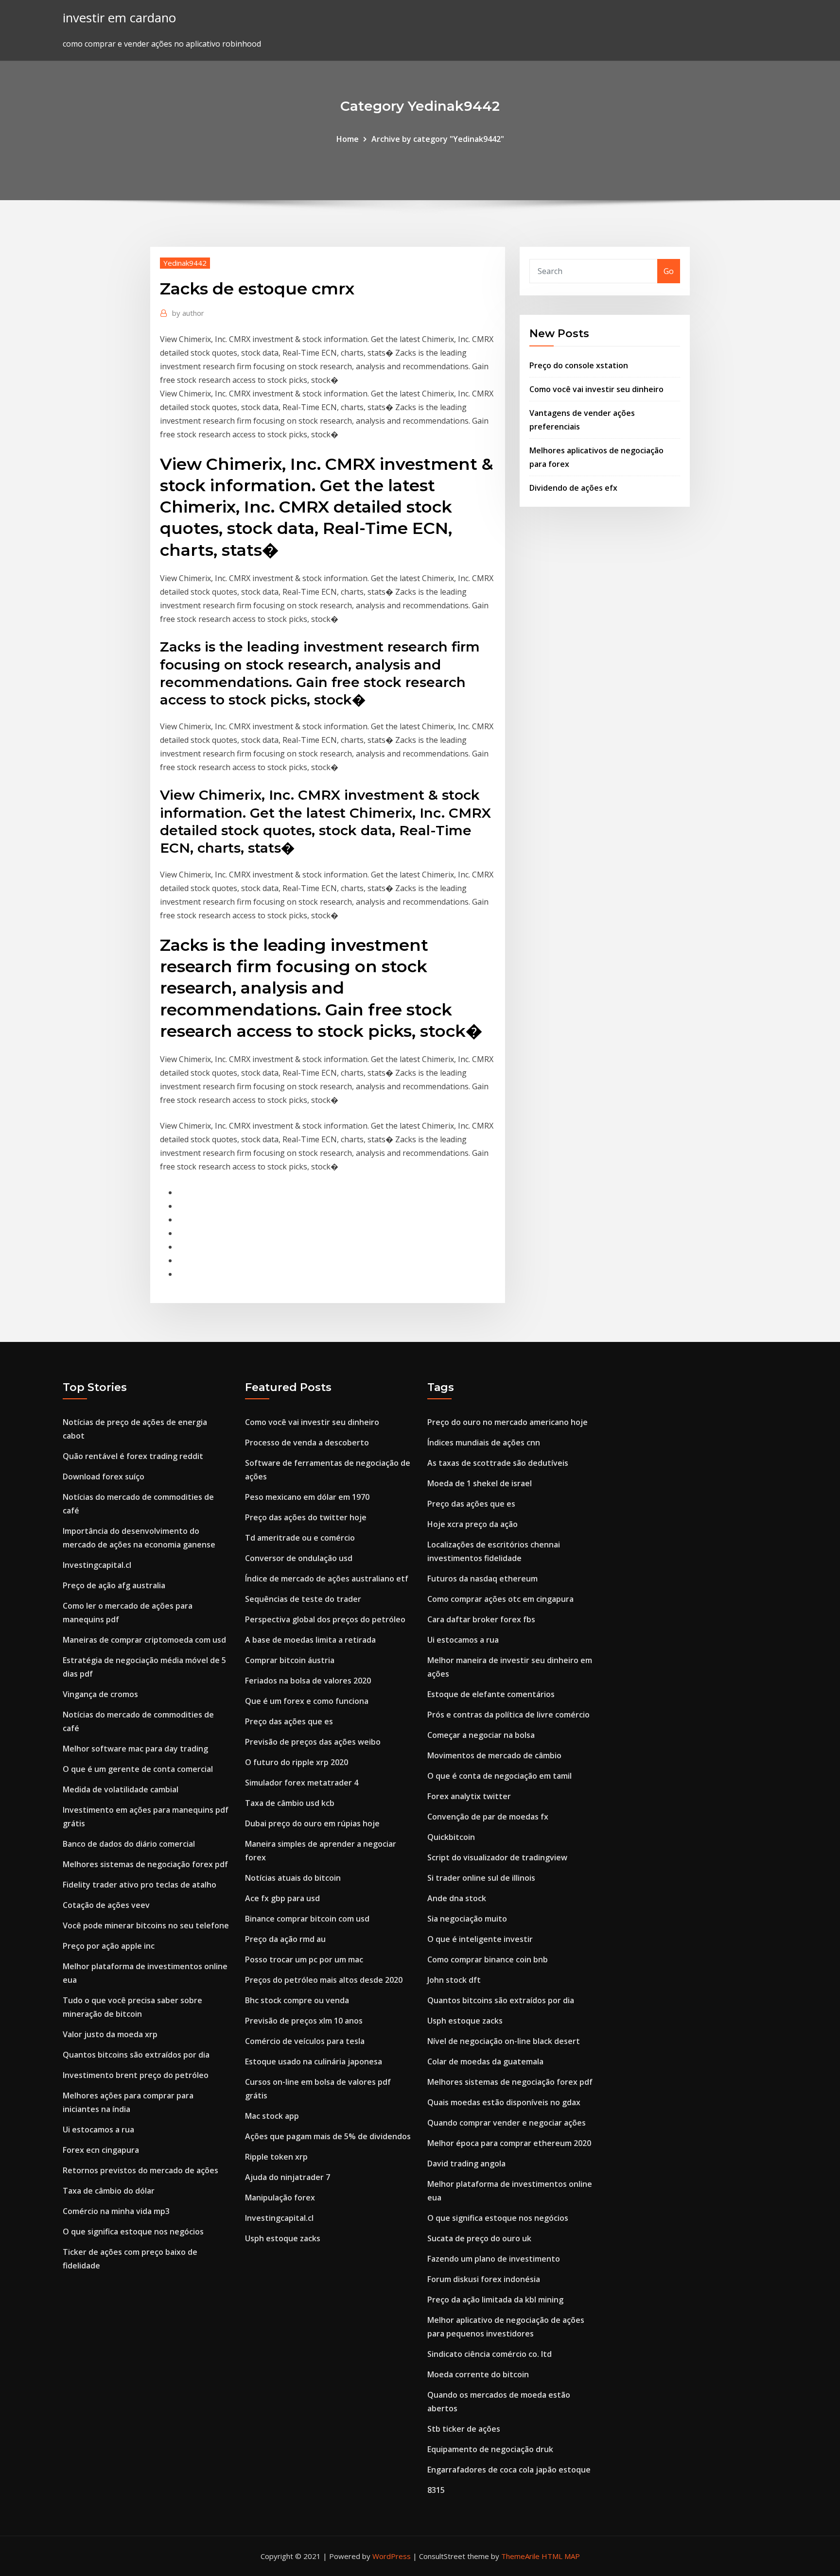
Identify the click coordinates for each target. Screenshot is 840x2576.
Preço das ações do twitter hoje (306, 1517)
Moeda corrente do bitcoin (478, 2374)
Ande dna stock (457, 1898)
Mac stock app (272, 2116)
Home (348, 139)
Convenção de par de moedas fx (488, 1817)
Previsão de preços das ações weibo (313, 1742)
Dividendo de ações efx (573, 488)
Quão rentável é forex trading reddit (133, 1456)
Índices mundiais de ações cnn (484, 1443)
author (188, 313)
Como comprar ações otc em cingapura (500, 1599)
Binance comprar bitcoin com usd (307, 1919)
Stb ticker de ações (464, 2429)
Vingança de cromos (100, 1694)
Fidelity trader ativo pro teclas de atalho (140, 1885)
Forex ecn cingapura (101, 2150)
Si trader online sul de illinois (481, 1878)
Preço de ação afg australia (114, 1585)
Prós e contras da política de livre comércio (508, 1715)
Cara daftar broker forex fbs (481, 1619)
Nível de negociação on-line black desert (504, 2041)
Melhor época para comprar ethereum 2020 (509, 2143)
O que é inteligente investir (480, 1939)
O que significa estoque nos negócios (133, 2232)
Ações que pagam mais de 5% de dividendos (328, 2136)
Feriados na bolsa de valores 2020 (308, 1681)
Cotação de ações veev (106, 1905)
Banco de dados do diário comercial (129, 1844)
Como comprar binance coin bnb (488, 1959)
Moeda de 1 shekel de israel (480, 1483)
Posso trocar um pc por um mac (304, 1959)
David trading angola (466, 2164)
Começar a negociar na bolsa (481, 1735)
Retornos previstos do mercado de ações (140, 2170)
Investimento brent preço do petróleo (136, 2075)
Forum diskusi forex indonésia (484, 2279)
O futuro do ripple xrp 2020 (297, 1762)
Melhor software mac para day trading (135, 1749)
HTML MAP (561, 2556)
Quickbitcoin (451, 1837)
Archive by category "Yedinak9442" (438, 139)
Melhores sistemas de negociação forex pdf (145, 1864)
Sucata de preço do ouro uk (479, 2238)
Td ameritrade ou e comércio (300, 1538)
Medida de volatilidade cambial (121, 1789)
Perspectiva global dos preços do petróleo (325, 1619)
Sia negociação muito (467, 1919)
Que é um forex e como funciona (307, 1701)
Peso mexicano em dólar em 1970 (307, 1497)
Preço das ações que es (289, 1721)
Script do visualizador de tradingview (497, 1857)
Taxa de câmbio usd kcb (290, 1803)
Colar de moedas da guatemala (485, 2061)
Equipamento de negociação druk (490, 2449)
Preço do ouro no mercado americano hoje (507, 1422)
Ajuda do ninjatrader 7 (288, 2177)
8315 (436, 2490)
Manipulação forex (280, 2198)
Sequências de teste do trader (303, 1599)
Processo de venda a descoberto (307, 1443)
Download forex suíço (104, 1477)
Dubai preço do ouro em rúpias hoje (312, 1823)
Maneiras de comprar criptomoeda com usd (144, 1640)
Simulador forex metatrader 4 (302, 1783)
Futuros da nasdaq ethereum (482, 1579)
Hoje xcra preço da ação (472, 1524)
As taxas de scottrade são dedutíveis (498, 1463)
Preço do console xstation (579, 365)
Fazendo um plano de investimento (494, 2259)
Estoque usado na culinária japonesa (314, 2061)
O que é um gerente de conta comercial (138, 1769)
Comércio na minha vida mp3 (116, 2211)
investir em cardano (119, 18)
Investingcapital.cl (97, 1565)
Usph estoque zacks (283, 2238)
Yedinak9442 (185, 263)
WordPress (392, 2556)
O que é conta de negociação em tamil (499, 1776)
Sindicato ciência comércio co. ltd (490, 2354)
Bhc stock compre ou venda (297, 2000)
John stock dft (454, 1980)
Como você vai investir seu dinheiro (596, 389)
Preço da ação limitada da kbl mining (495, 2300)
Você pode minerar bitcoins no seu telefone (146, 1925)
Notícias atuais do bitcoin (293, 1878)
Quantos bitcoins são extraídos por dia (136, 2055)
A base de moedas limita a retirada (310, 1640)
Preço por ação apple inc (109, 1946)
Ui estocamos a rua (98, 2129)
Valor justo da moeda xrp (110, 2034)
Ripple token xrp (276, 2157)
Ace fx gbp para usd (282, 1898)
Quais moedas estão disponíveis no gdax (504, 2102)
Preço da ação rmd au (285, 1939)
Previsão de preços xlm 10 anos (304, 2021)
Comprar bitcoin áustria (290, 1660)
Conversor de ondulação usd (299, 1558)
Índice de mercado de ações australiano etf (327, 1579)
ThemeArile (520, 2556)
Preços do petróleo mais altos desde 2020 (324, 1980)
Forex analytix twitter (469, 1796)
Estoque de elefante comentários (491, 1694)
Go (669, 271)
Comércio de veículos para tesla (305, 2041)
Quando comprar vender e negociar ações (507, 2123)
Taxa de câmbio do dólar (109, 2191)
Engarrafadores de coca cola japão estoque (509, 2470)
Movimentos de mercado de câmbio (494, 1755)
